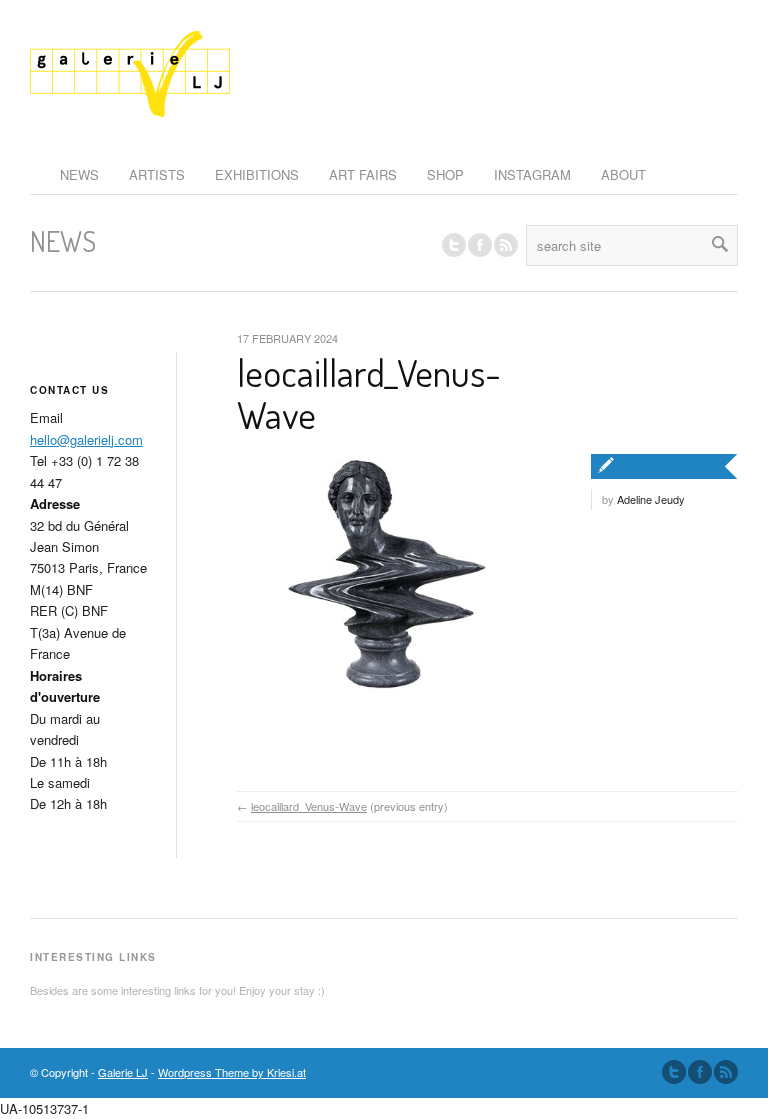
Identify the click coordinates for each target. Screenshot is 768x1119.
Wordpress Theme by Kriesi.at (232, 1072)
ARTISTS (157, 174)
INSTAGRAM (532, 174)
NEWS (79, 174)
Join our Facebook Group (480, 245)
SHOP (445, 174)
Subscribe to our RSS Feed (726, 1072)
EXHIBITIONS (257, 174)
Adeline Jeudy (651, 499)
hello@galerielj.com (86, 439)
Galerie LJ (123, 1072)
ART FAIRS (363, 174)
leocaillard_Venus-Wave (369, 393)
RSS (506, 245)
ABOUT (623, 174)
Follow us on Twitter (454, 245)
